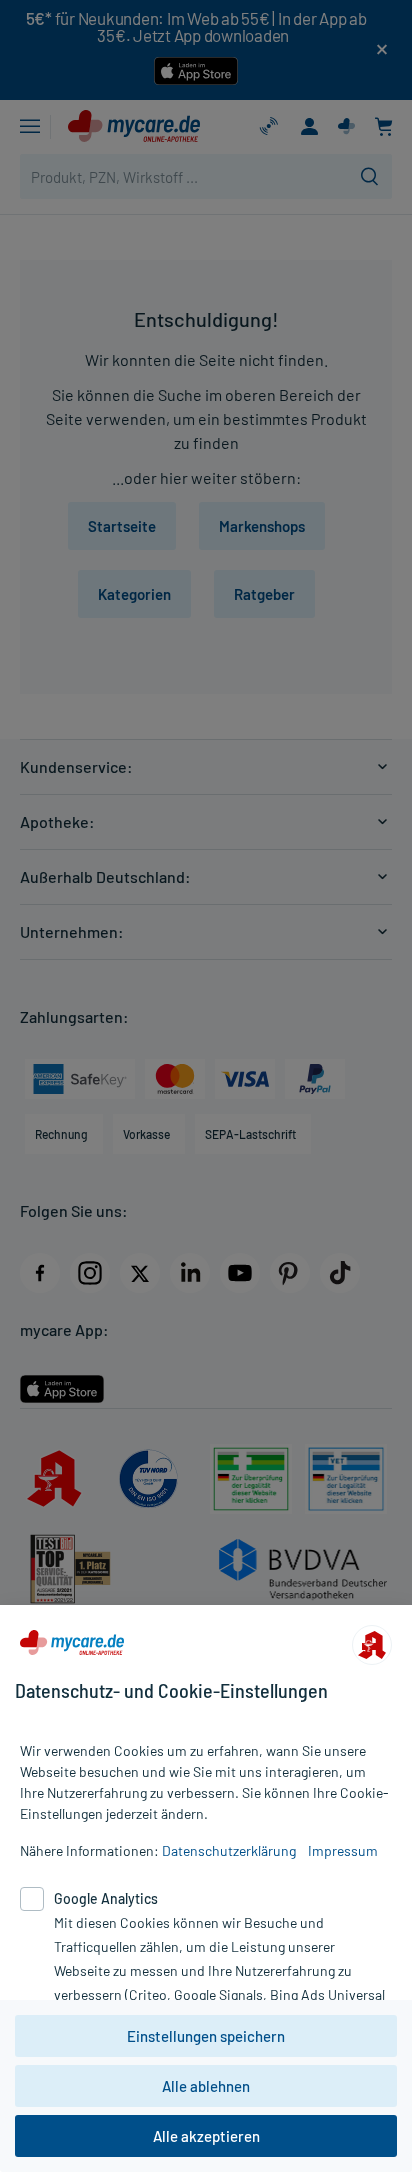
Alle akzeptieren (206, 2136)
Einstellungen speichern (206, 2036)
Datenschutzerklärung (229, 1850)
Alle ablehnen (206, 2086)
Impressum (343, 1850)
